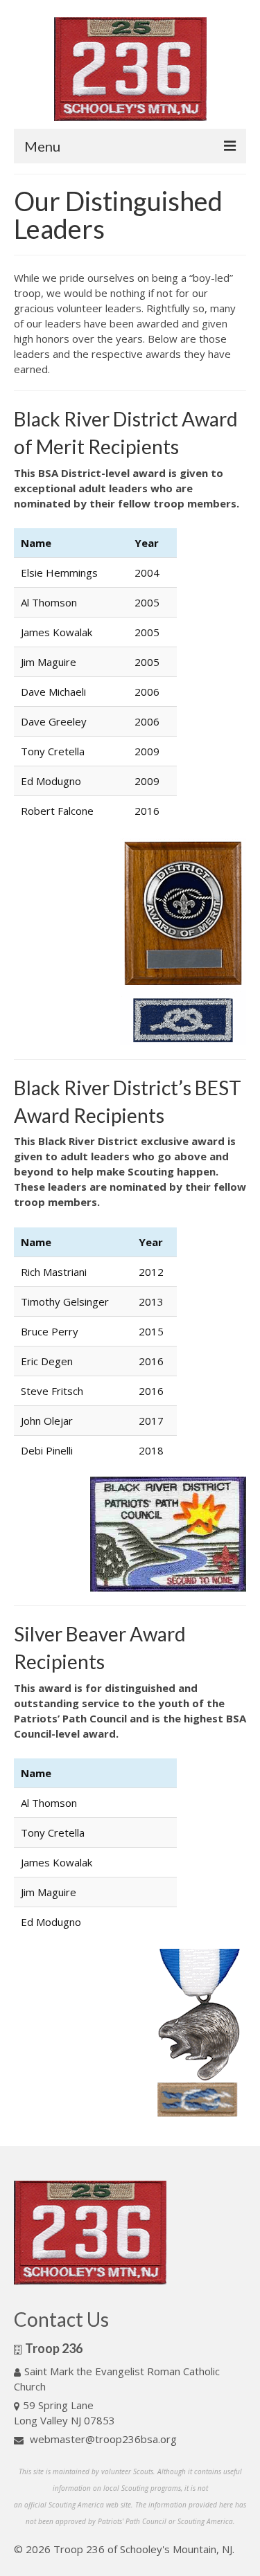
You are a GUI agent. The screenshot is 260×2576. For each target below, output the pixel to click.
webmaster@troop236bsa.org (102, 2439)
